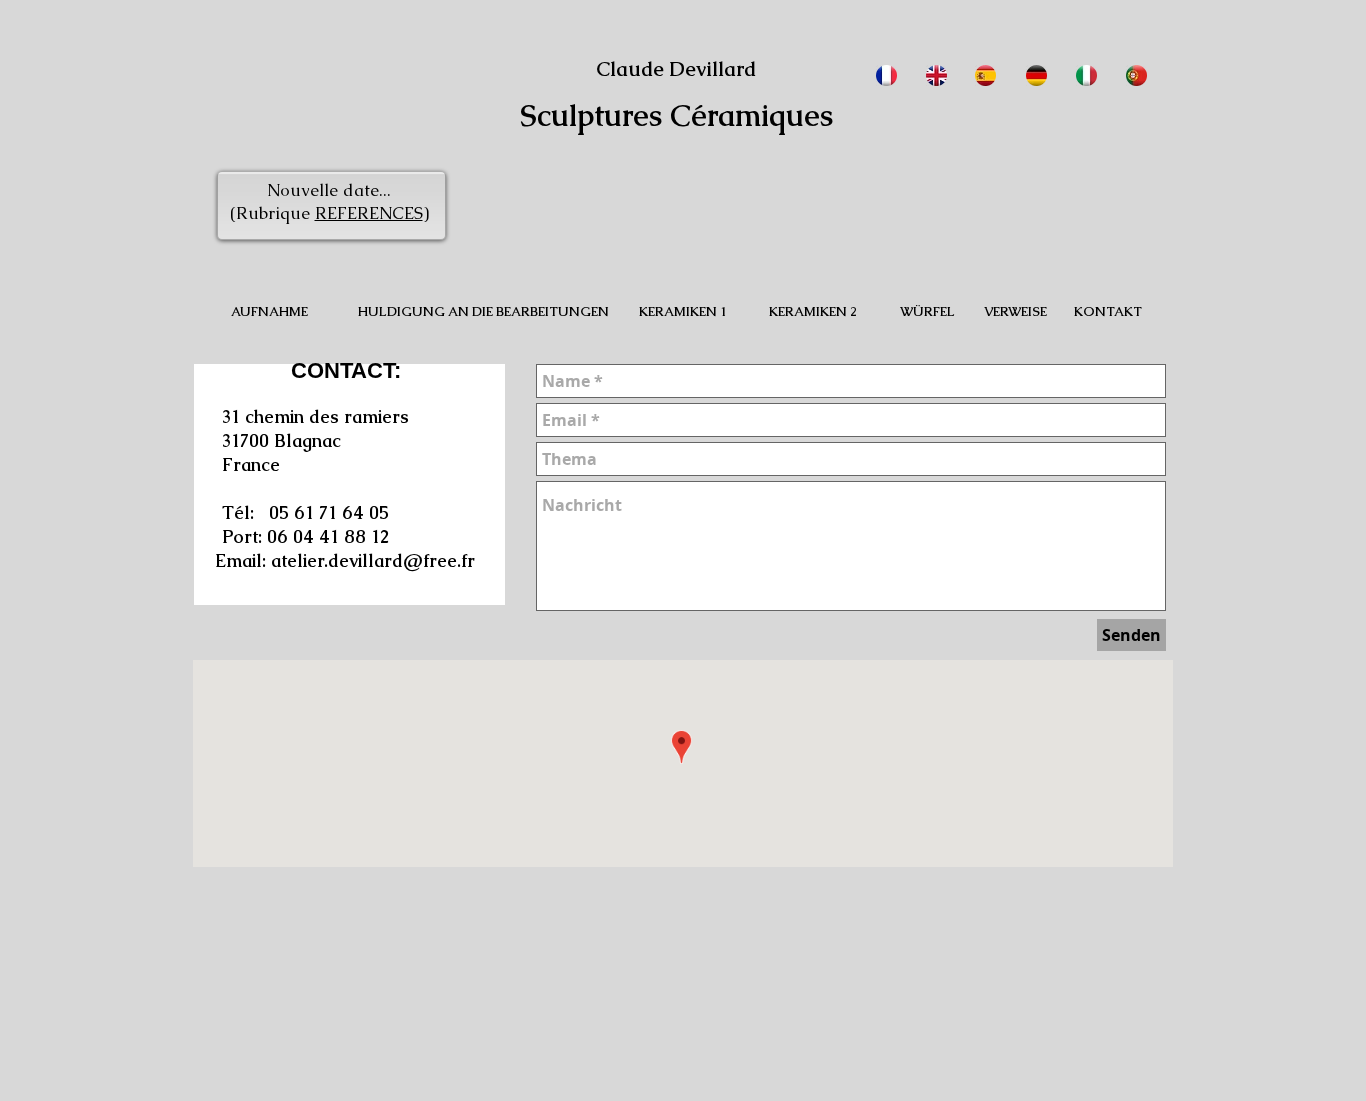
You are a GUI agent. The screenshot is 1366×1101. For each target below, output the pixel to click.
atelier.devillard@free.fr (373, 560)
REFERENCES (369, 213)
